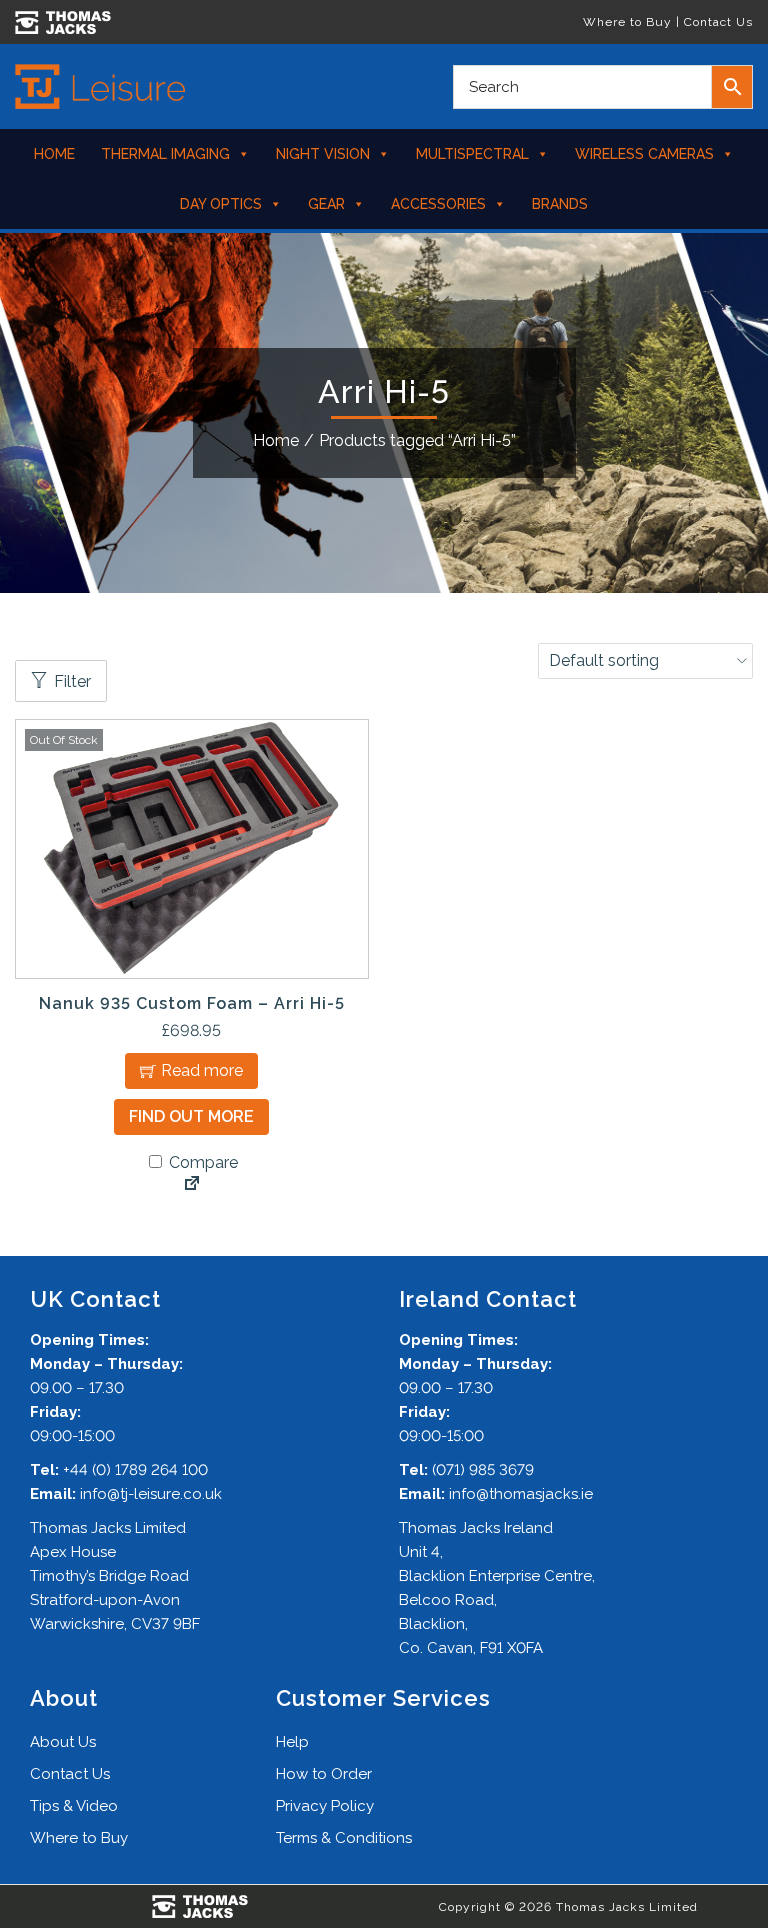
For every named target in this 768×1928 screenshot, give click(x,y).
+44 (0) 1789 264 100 (135, 1470)
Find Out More (191, 1116)
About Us (63, 1742)
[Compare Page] (192, 1185)
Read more (202, 1070)
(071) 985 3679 (483, 1470)
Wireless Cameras (644, 154)
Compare (201, 1162)
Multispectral (472, 154)
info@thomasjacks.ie (521, 1494)
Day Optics (221, 204)
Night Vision (323, 154)
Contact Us (718, 22)
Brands (560, 204)
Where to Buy (627, 22)
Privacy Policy (325, 1806)
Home (54, 154)
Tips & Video (74, 1806)
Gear (326, 204)
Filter (72, 681)
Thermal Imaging (165, 154)
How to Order (324, 1774)
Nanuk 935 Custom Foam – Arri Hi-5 (192, 1003)
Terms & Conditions (344, 1838)
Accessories (438, 204)
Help (292, 1742)
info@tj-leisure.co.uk (151, 1494)
